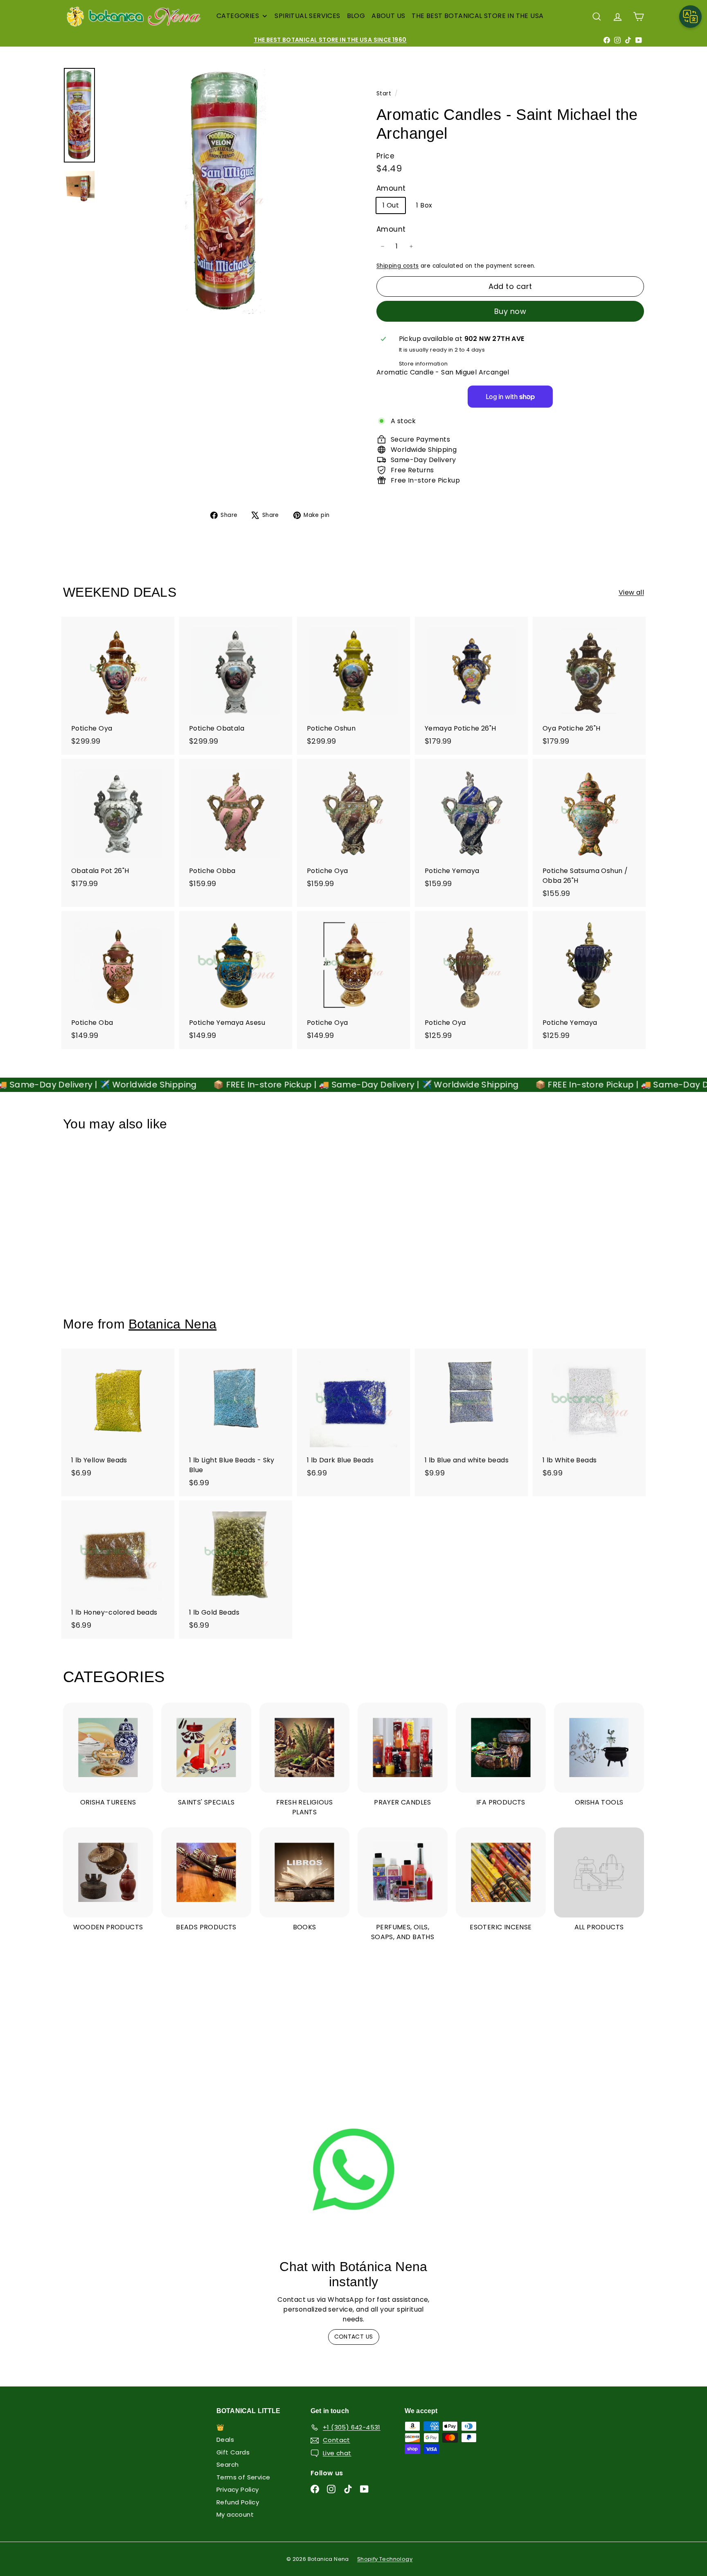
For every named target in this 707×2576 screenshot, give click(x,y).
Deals (225, 2440)
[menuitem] (242, 16)
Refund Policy (238, 2502)
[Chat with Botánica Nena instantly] (353, 2170)
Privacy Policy (238, 2489)
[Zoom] (225, 191)
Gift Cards (233, 2452)
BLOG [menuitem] (356, 16)
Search (227, 2464)
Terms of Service (243, 2477)
